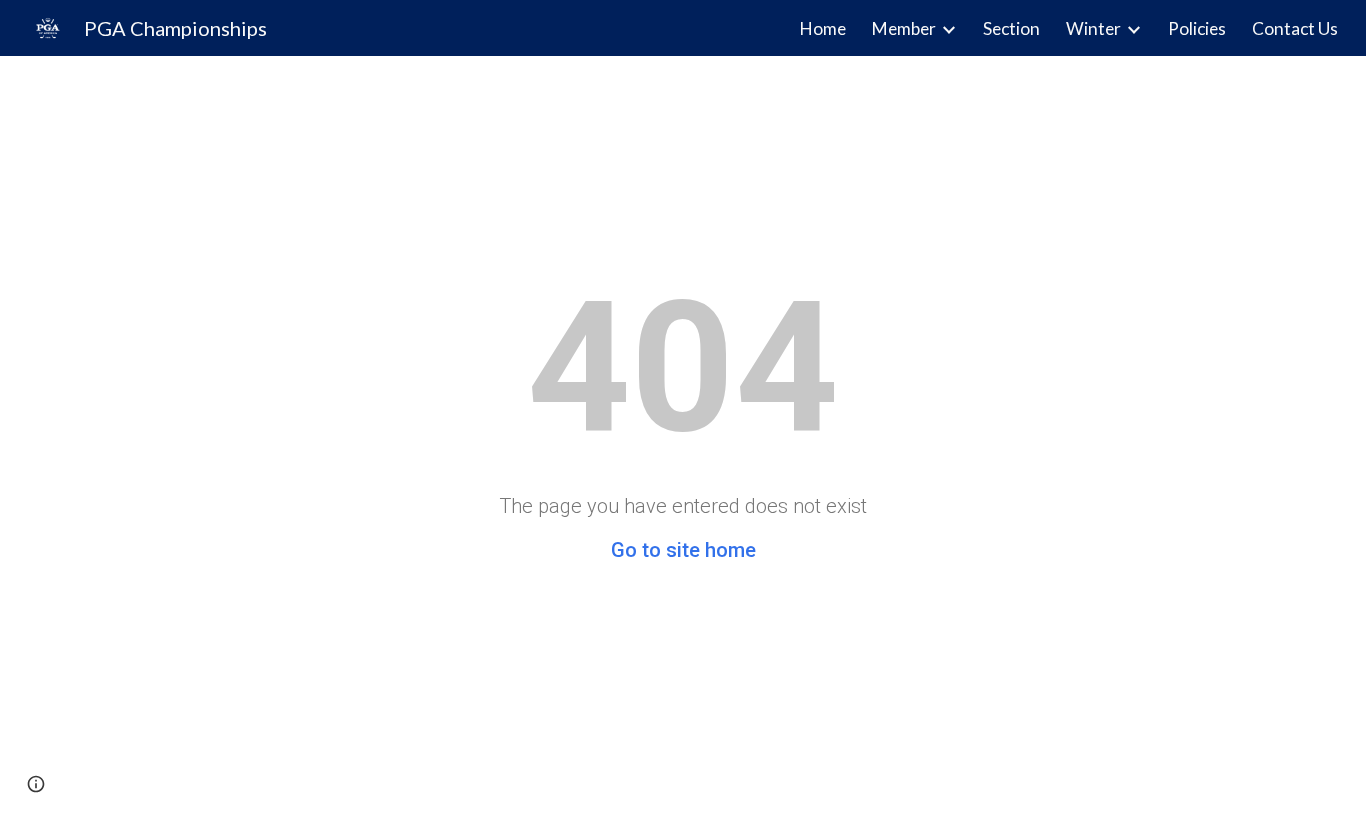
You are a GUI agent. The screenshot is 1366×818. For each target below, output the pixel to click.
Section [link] (1011, 28)
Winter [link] (1093, 28)
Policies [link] (1197, 28)
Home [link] (823, 28)
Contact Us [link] (1295, 28)
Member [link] (904, 28)
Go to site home (683, 550)
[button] (36, 784)
